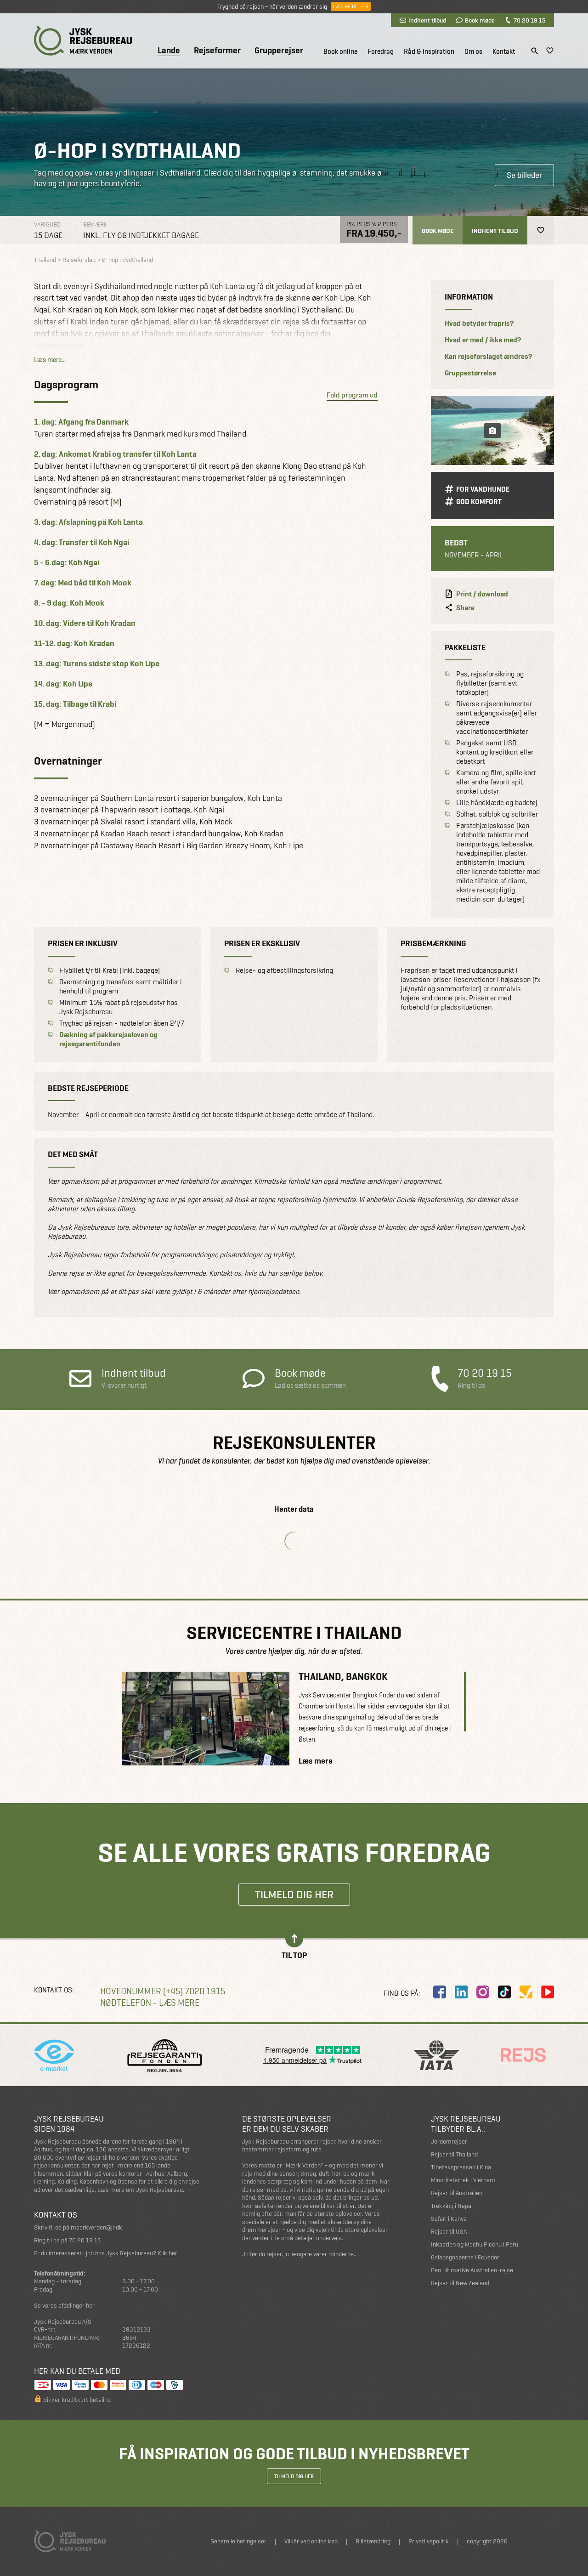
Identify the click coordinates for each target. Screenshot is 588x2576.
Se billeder (524, 175)
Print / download (482, 594)
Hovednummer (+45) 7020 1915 (163, 1991)
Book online (340, 51)
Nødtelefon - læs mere (150, 2003)
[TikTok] (504, 1992)
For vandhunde (483, 489)
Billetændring (373, 2541)
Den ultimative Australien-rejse (472, 2270)
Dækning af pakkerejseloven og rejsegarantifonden (108, 1039)
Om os (473, 51)
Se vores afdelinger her (64, 2306)
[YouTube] (548, 1992)
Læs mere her (351, 6)
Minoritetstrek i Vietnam (463, 2180)
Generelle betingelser (238, 2541)
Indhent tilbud (427, 20)
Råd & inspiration (429, 51)
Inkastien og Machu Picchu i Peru (475, 2244)
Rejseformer (217, 51)
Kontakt (504, 51)
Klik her (167, 2253)
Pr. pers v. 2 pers (372, 224)
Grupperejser (279, 51)
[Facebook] (440, 1992)
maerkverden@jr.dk (96, 2227)
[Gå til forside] (83, 41)
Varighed (47, 224)
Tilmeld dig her (294, 1894)
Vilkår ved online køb (311, 2541)
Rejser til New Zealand (460, 2283)
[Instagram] (483, 1992)
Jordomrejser (449, 2142)
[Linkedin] (461, 1992)
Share (465, 608)
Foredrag (381, 51)
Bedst (456, 543)
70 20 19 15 (529, 20)
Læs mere (316, 1761)
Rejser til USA (449, 2232)
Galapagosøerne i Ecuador (465, 2257)
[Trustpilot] (526, 1992)
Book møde (480, 20)
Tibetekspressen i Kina (461, 2167)
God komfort (479, 502)
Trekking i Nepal (452, 2206)
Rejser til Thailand (454, 2154)
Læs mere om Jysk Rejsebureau (140, 2190)
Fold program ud (352, 395)
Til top (294, 1955)
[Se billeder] (492, 431)
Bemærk (95, 224)
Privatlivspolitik (429, 2541)
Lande (169, 51)
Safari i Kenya (449, 2219)
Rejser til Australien (457, 2193)
